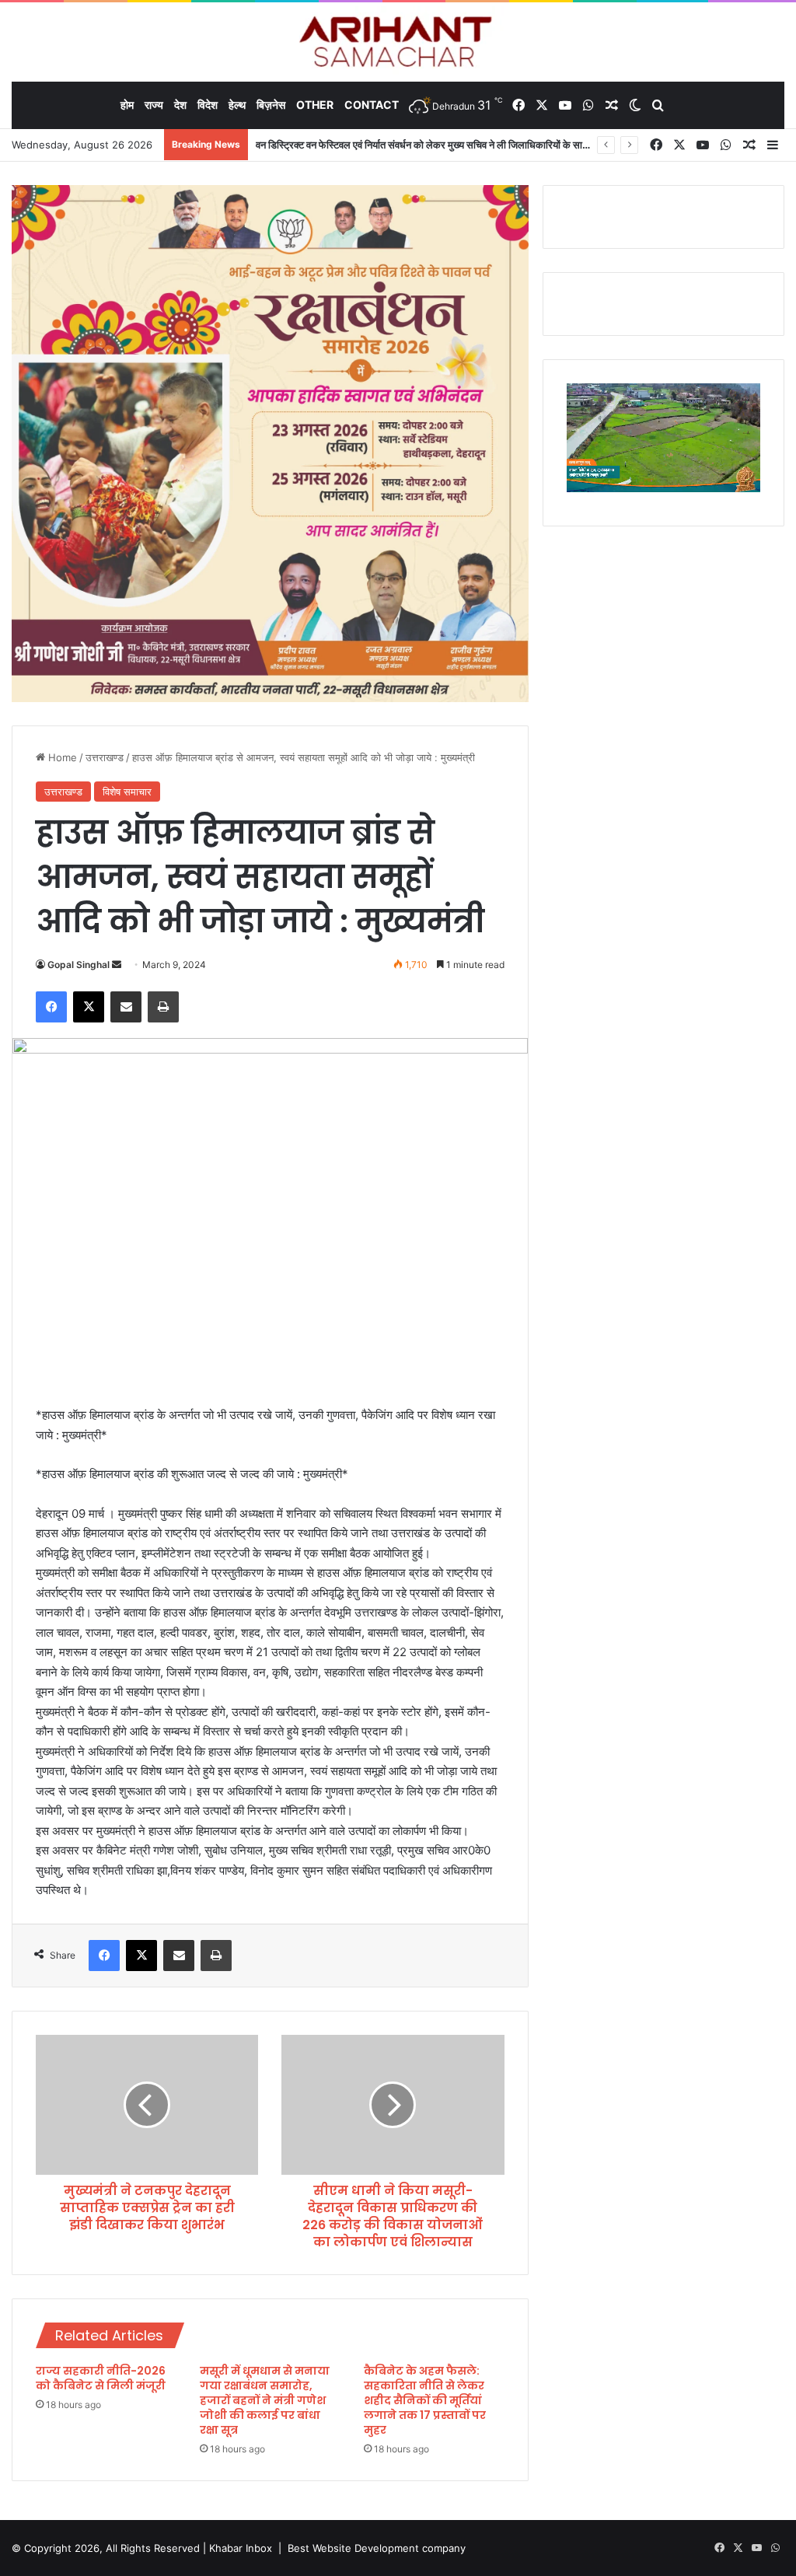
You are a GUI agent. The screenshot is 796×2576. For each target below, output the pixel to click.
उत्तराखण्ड (105, 757)
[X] (89, 1007)
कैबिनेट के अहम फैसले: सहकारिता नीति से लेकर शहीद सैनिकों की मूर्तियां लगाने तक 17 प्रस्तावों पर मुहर (425, 2400)
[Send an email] (117, 965)
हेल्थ (237, 105)
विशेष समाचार (127, 792)
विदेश (208, 105)
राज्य (154, 105)
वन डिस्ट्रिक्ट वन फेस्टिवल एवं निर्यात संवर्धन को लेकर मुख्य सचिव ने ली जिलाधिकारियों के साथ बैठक (433, 145)
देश (180, 105)
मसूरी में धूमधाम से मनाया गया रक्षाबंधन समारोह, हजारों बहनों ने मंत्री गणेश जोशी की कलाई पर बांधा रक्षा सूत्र (265, 2400)
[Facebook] (51, 1007)
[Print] (163, 1007)
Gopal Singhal (79, 965)
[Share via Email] (126, 1007)
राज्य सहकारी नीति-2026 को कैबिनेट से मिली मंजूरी (101, 2378)
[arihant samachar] (398, 43)
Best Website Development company (377, 2548)
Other (315, 105)
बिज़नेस (271, 105)
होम (127, 105)
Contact (372, 105)
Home (61, 757)
